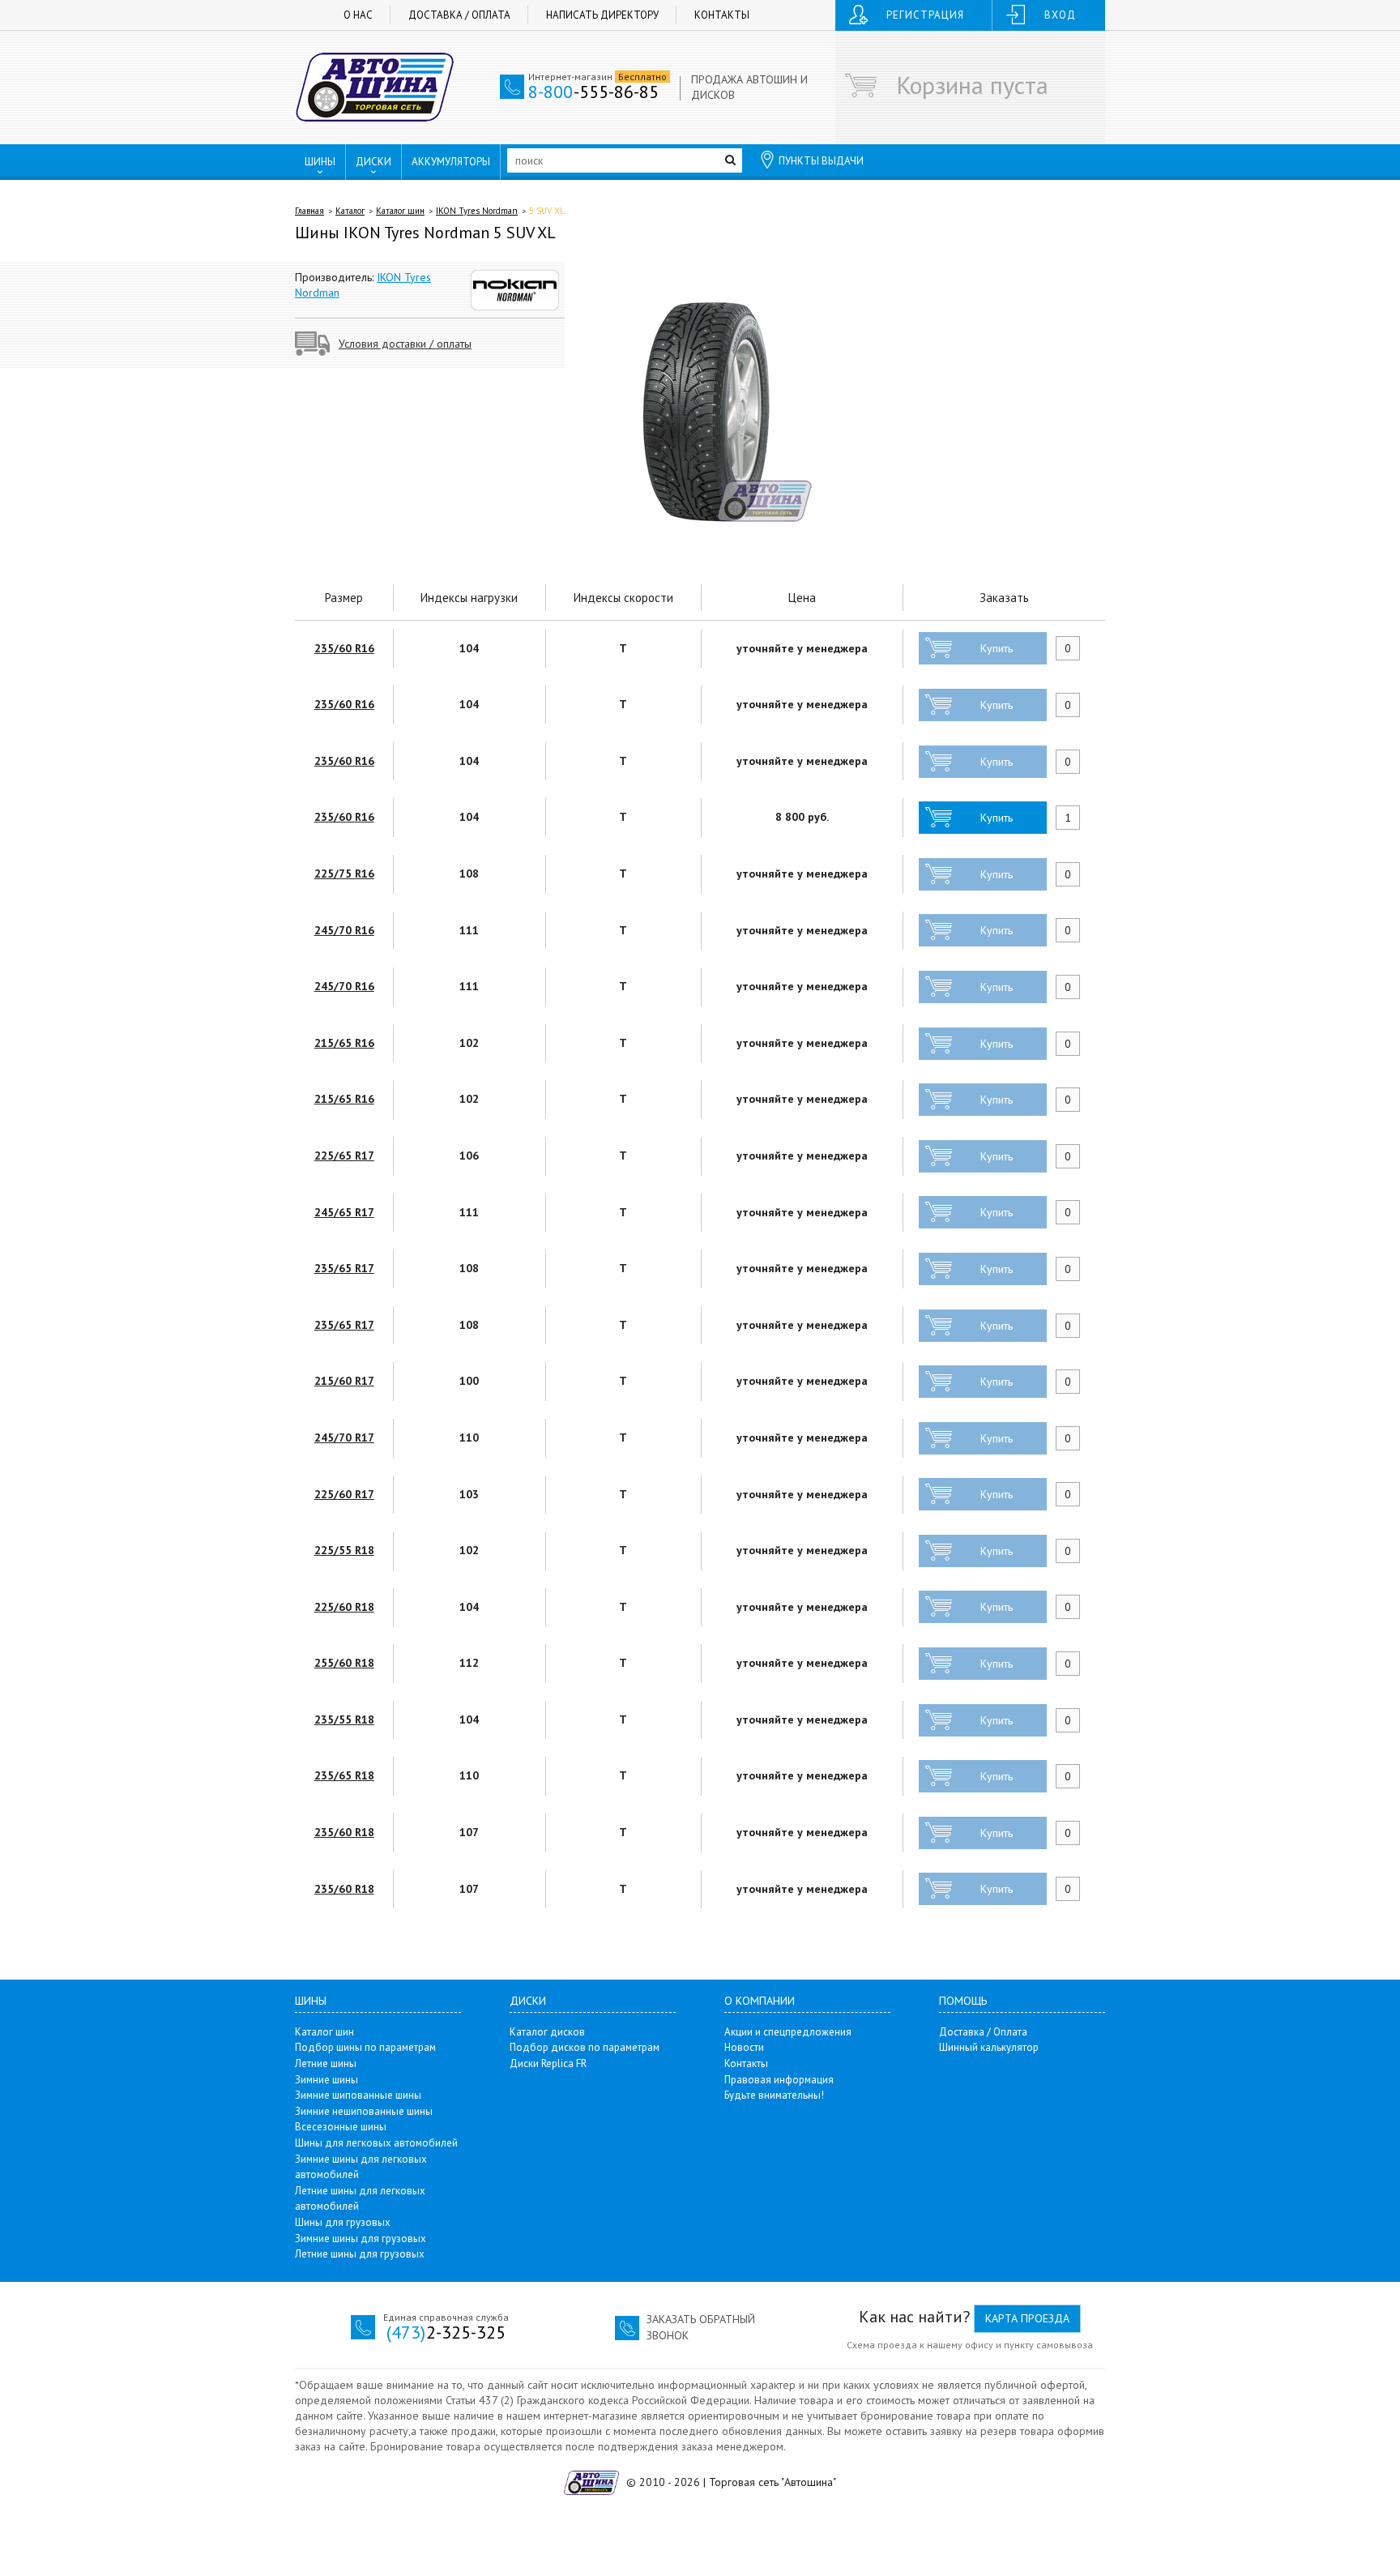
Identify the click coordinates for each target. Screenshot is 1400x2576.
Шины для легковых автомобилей (376, 2143)
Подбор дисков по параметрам (585, 2047)
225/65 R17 (344, 1156)
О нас (358, 15)
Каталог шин (400, 211)
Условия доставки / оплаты (405, 344)
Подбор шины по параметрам (365, 2047)
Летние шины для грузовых (360, 2254)
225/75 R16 (344, 874)
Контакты (722, 15)
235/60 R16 (344, 648)
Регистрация (925, 15)
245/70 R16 (344, 930)
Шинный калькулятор (989, 2047)
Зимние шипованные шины (358, 2095)
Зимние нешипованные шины (364, 2111)
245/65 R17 (344, 1212)
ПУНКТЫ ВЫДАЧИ (821, 161)
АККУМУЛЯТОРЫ (451, 162)
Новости (744, 2047)
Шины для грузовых (343, 2222)
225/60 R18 (344, 1607)
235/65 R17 (344, 1268)
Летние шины (326, 2063)
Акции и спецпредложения (788, 2032)
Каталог (350, 211)
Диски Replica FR (548, 2063)
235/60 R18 (344, 1832)
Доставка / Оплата (459, 15)
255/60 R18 (344, 1663)
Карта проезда (1027, 2318)
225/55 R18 (344, 1550)
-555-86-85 (593, 92)
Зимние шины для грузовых (361, 2239)
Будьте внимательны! (774, 2095)
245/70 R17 (344, 1438)
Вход (1060, 15)
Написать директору (602, 15)
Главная (309, 211)
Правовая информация (779, 2080)
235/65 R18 (344, 1775)
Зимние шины (327, 2080)
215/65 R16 (344, 1043)
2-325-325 (446, 2332)
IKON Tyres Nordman (477, 211)
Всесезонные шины (341, 2127)
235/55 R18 (344, 1719)
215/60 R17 (344, 1381)
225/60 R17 (344, 1494)
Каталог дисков (547, 2032)
